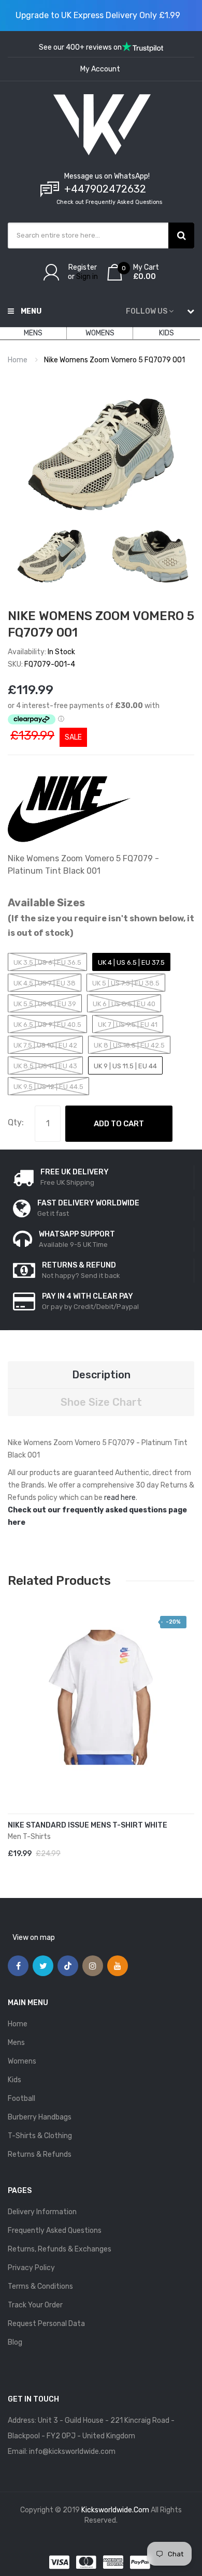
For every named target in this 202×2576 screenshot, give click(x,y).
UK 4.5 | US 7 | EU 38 (45, 983)
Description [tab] (101, 1375)
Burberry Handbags (40, 2117)
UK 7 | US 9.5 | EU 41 (128, 1025)
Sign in (87, 277)
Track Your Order (35, 2305)
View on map (34, 1938)
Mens (16, 2043)
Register (83, 267)
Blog (15, 2342)
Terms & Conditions (40, 2286)
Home (18, 360)
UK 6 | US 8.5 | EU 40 (124, 1004)
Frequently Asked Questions (55, 2231)
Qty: (16, 1122)
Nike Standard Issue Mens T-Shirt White (88, 1825)
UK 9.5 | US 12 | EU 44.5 (48, 1087)
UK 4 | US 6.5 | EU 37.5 (131, 962)
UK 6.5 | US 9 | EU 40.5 (47, 1025)
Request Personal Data (46, 2324)
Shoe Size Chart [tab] (101, 1402)
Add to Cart (119, 1124)
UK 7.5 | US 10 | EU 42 (45, 1045)
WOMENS (100, 333)
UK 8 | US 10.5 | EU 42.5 (129, 1045)
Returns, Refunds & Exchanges (60, 2249)
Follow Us (147, 311)
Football (21, 2099)
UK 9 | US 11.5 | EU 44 (125, 1066)
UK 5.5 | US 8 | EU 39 (45, 1004)
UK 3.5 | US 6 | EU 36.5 (47, 962)
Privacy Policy (31, 2268)
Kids (15, 2080)
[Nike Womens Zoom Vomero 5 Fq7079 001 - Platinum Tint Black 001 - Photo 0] (52, 556)
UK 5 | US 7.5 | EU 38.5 (126, 983)
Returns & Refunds (40, 2154)
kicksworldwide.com (115, 2510)
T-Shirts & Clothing (40, 2136)
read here (120, 1498)
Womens (22, 2061)
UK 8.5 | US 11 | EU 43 (45, 1066)
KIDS (167, 333)
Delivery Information (42, 2212)
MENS (33, 333)
